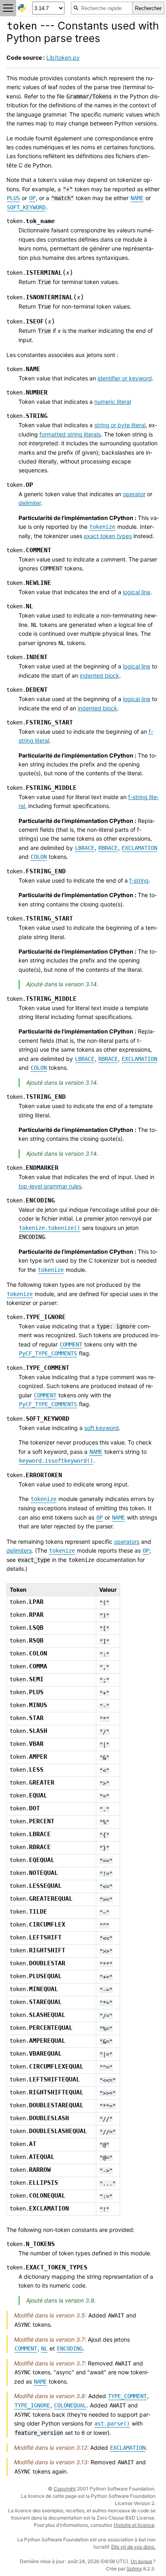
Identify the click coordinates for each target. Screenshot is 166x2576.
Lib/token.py (63, 57)
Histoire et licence (134, 2525)
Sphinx (134, 2569)
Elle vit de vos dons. (133, 2547)
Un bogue (141, 2561)
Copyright (65, 2489)
